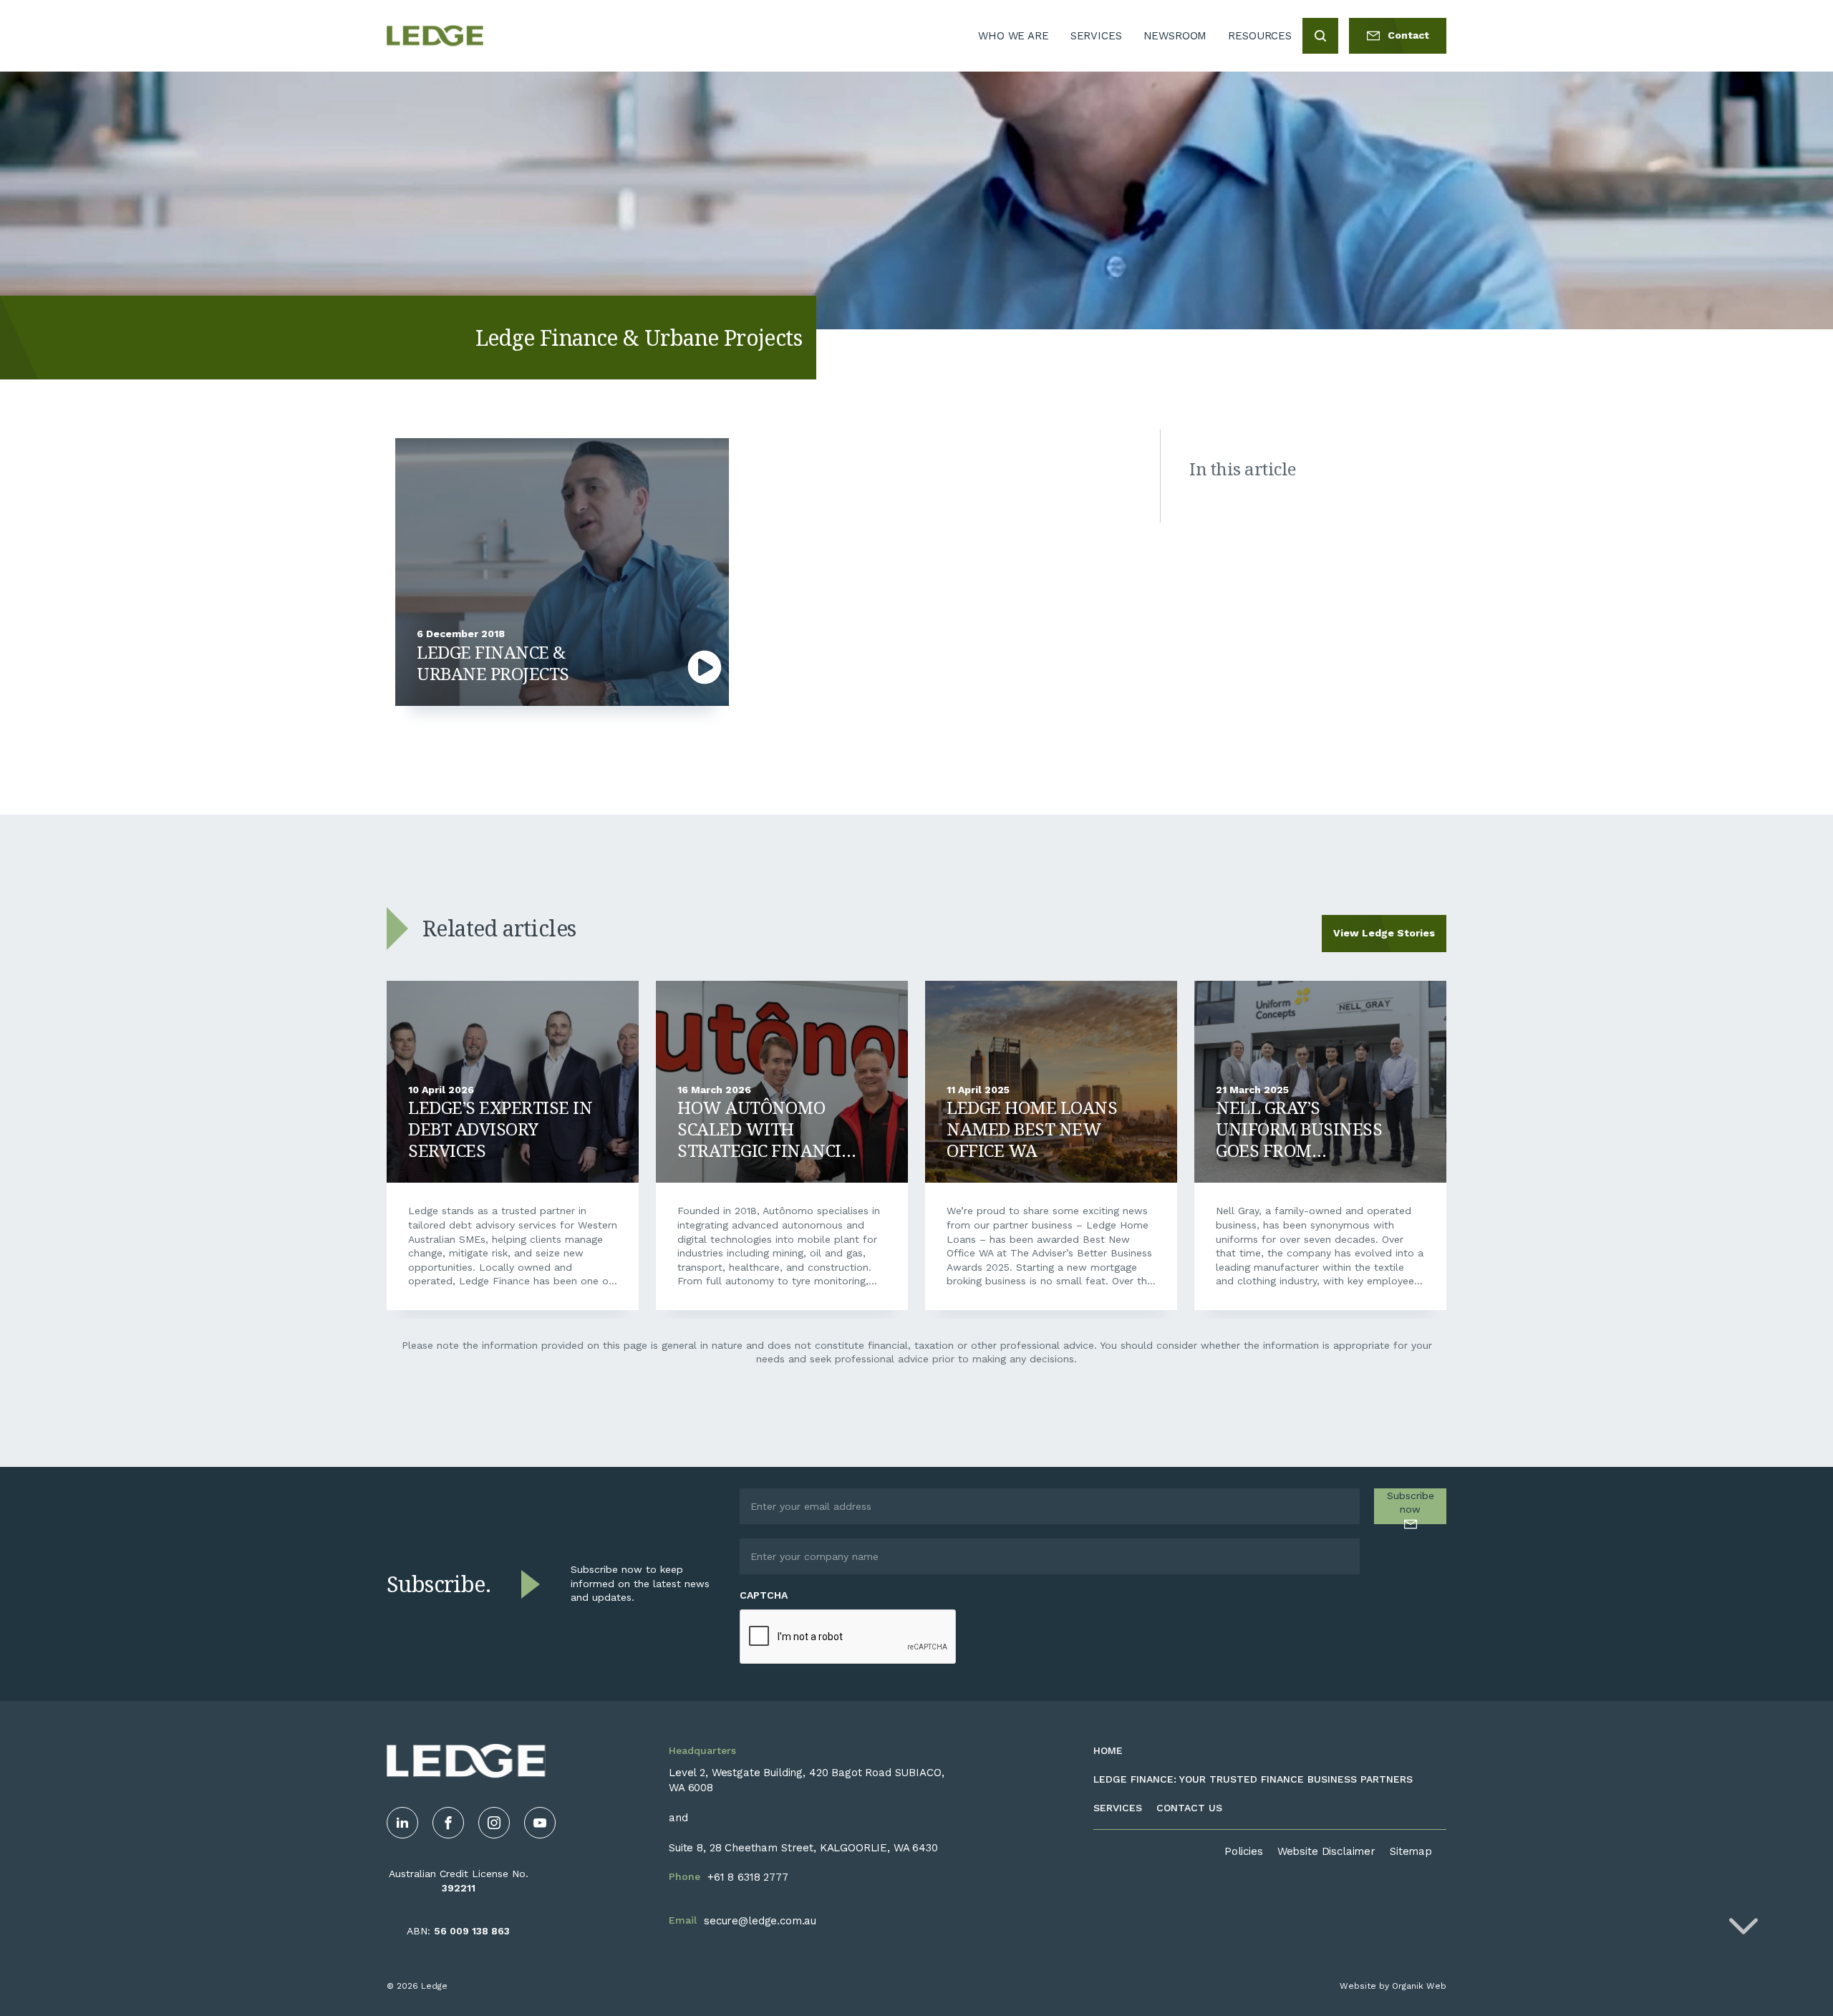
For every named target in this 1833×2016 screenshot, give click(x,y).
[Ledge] (435, 36)
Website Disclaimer (1326, 1851)
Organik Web (1419, 1986)
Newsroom (1175, 36)
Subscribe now (1411, 1503)
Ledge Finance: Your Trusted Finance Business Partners (1253, 1779)
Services (1096, 36)
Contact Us (1189, 1808)
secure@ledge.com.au (760, 1921)
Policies (1244, 1851)
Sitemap (1411, 1851)
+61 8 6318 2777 (748, 1877)
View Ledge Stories (1384, 933)
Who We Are (1014, 36)
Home (1108, 1750)
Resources (1260, 36)
